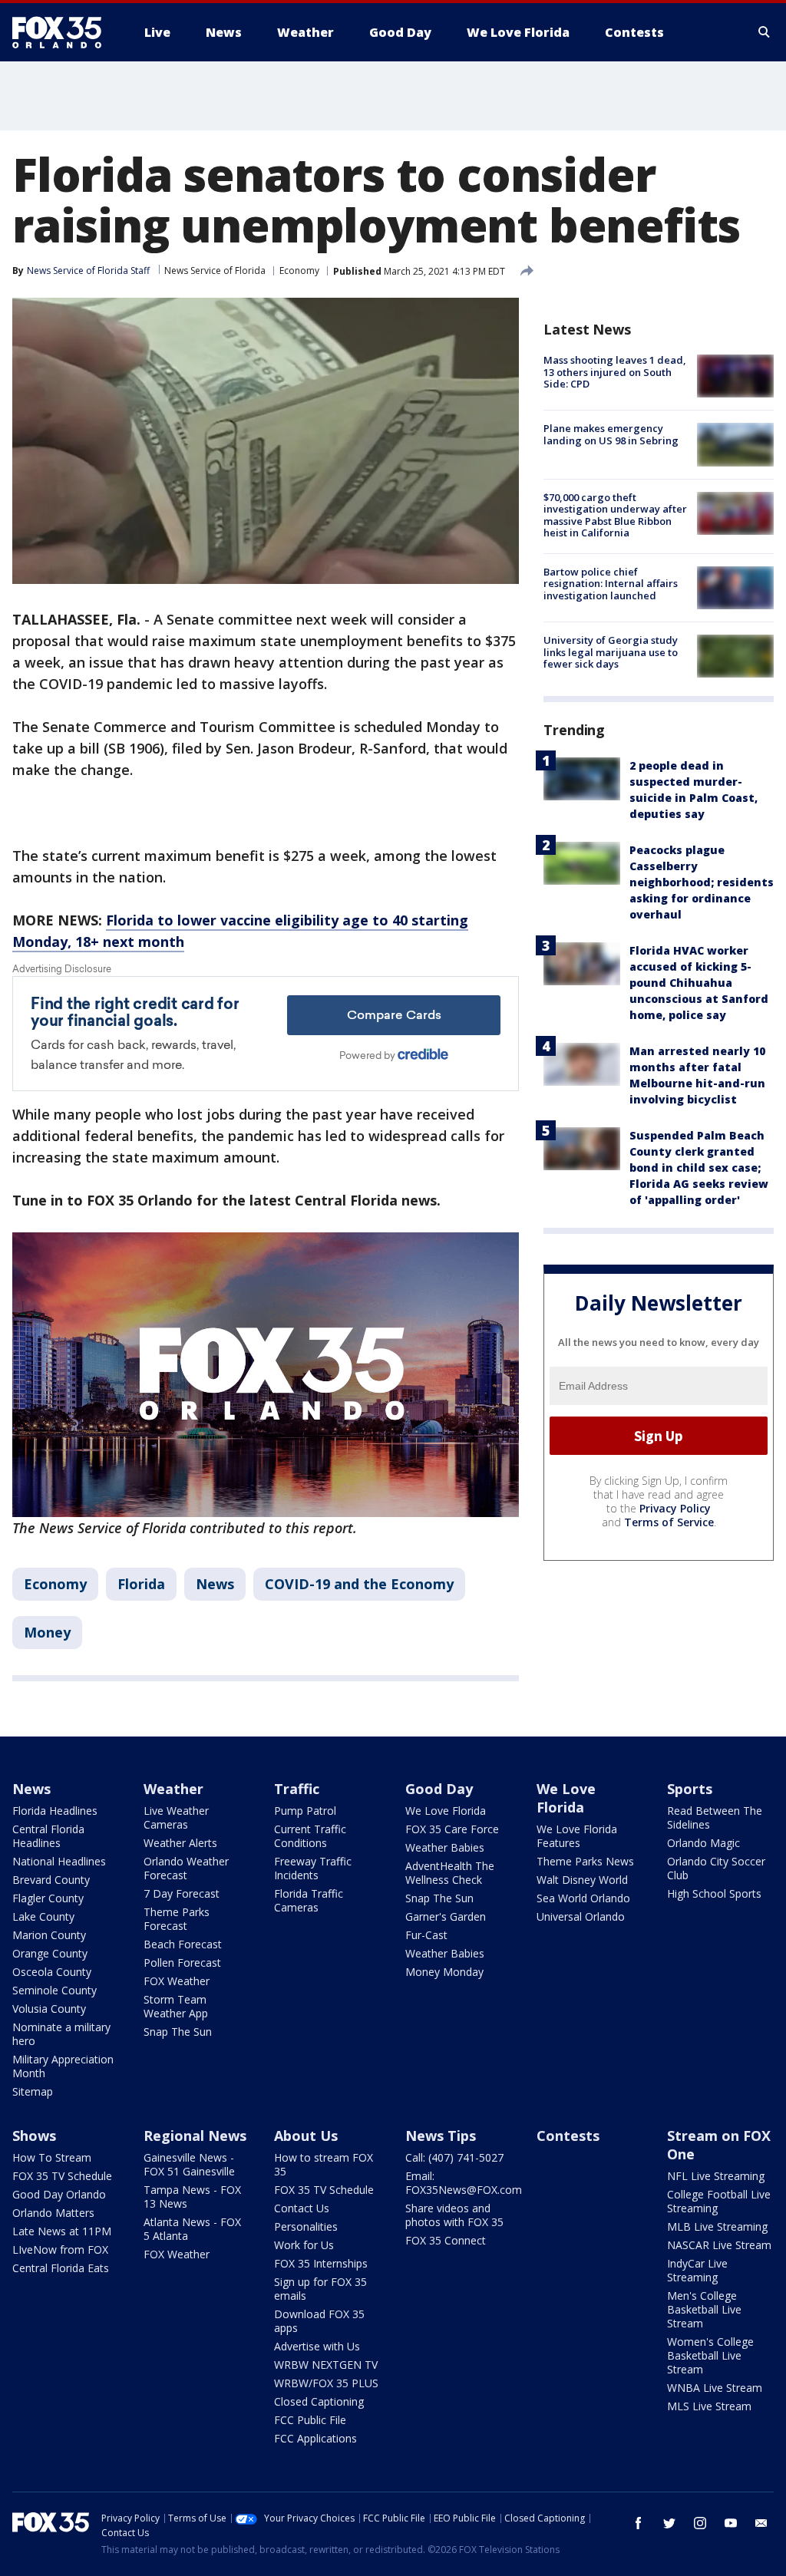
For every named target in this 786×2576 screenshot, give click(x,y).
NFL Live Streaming (716, 2176)
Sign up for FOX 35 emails (320, 2289)
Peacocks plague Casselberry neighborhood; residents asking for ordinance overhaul (702, 882)
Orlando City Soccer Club (716, 1868)
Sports (690, 1789)
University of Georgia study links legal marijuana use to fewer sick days (611, 652)
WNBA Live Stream (715, 2388)
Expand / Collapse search (765, 32)
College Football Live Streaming (719, 2201)
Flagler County (48, 1898)
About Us (306, 2136)
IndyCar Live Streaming (697, 2270)
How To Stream (52, 2157)
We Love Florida (446, 1811)
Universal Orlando (581, 1916)
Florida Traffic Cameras (309, 1900)
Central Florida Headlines (48, 1836)
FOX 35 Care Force (452, 1829)
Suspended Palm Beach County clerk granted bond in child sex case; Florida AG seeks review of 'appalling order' (699, 1168)
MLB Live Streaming (717, 2226)
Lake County (43, 1916)
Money (47, 1632)
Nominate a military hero (61, 2034)
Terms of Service (669, 1522)
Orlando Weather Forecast (186, 1868)
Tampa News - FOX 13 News (192, 2197)
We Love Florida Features (577, 1836)
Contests (568, 2136)
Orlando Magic (703, 1843)
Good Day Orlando (59, 2194)
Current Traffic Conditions (310, 1836)
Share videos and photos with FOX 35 (454, 2215)
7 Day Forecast (182, 1893)
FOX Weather (177, 1981)
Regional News (195, 2136)
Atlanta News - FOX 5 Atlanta (192, 2229)
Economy (299, 270)
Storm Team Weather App (176, 2006)
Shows (34, 2136)
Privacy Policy (675, 1508)
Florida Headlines (55, 1811)
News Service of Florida (215, 270)
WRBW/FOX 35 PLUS (326, 2383)
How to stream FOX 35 (324, 2164)
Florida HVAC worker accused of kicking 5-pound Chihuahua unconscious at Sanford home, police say (699, 983)
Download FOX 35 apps (319, 2321)
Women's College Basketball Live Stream (710, 2355)
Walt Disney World (582, 1880)
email (761, 2523)
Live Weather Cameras (176, 1817)
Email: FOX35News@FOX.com (464, 2183)
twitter (669, 2523)
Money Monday (444, 1972)
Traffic (297, 1789)
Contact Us (302, 2208)
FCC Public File (310, 2420)
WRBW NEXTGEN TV (326, 2365)
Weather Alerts (180, 1843)
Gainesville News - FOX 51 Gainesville (189, 2164)
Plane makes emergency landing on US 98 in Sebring (611, 434)
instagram (700, 2523)
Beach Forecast (183, 1944)
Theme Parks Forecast (177, 1919)
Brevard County (51, 1880)
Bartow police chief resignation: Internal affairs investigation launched (611, 584)
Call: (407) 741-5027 (454, 2157)
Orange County (50, 1953)
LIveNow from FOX (60, 2249)
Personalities (306, 2226)
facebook (639, 2523)
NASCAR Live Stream (719, 2245)
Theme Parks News (585, 1861)
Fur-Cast (426, 1935)
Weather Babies (445, 1847)
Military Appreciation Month (63, 2066)
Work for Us (304, 2245)
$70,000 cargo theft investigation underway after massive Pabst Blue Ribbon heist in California (615, 515)
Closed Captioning (319, 2401)
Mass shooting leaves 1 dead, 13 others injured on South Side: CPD (615, 372)
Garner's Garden (446, 1916)
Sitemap (33, 2091)
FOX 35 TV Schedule (62, 2176)
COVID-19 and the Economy (359, 1584)
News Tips (441, 2136)
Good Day (439, 1789)
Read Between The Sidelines (715, 1817)
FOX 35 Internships (321, 2263)
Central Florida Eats (61, 2268)
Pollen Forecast (182, 1963)
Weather (173, 1789)
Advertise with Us (317, 2346)
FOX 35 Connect (446, 2240)
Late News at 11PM (62, 2231)
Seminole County (54, 1990)
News (215, 1584)
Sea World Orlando (583, 1898)
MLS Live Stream (709, 2406)
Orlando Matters (53, 2213)
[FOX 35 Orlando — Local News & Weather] (63, 32)
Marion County (49, 1935)
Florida (141, 1584)
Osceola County (52, 1972)
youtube (731, 2523)
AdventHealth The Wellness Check (450, 1873)
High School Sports (714, 1893)
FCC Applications (315, 2438)
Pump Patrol (305, 1811)
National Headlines (59, 1861)
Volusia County (49, 2009)
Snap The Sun (178, 2032)
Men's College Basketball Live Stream (704, 2309)
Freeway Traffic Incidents (313, 1868)
